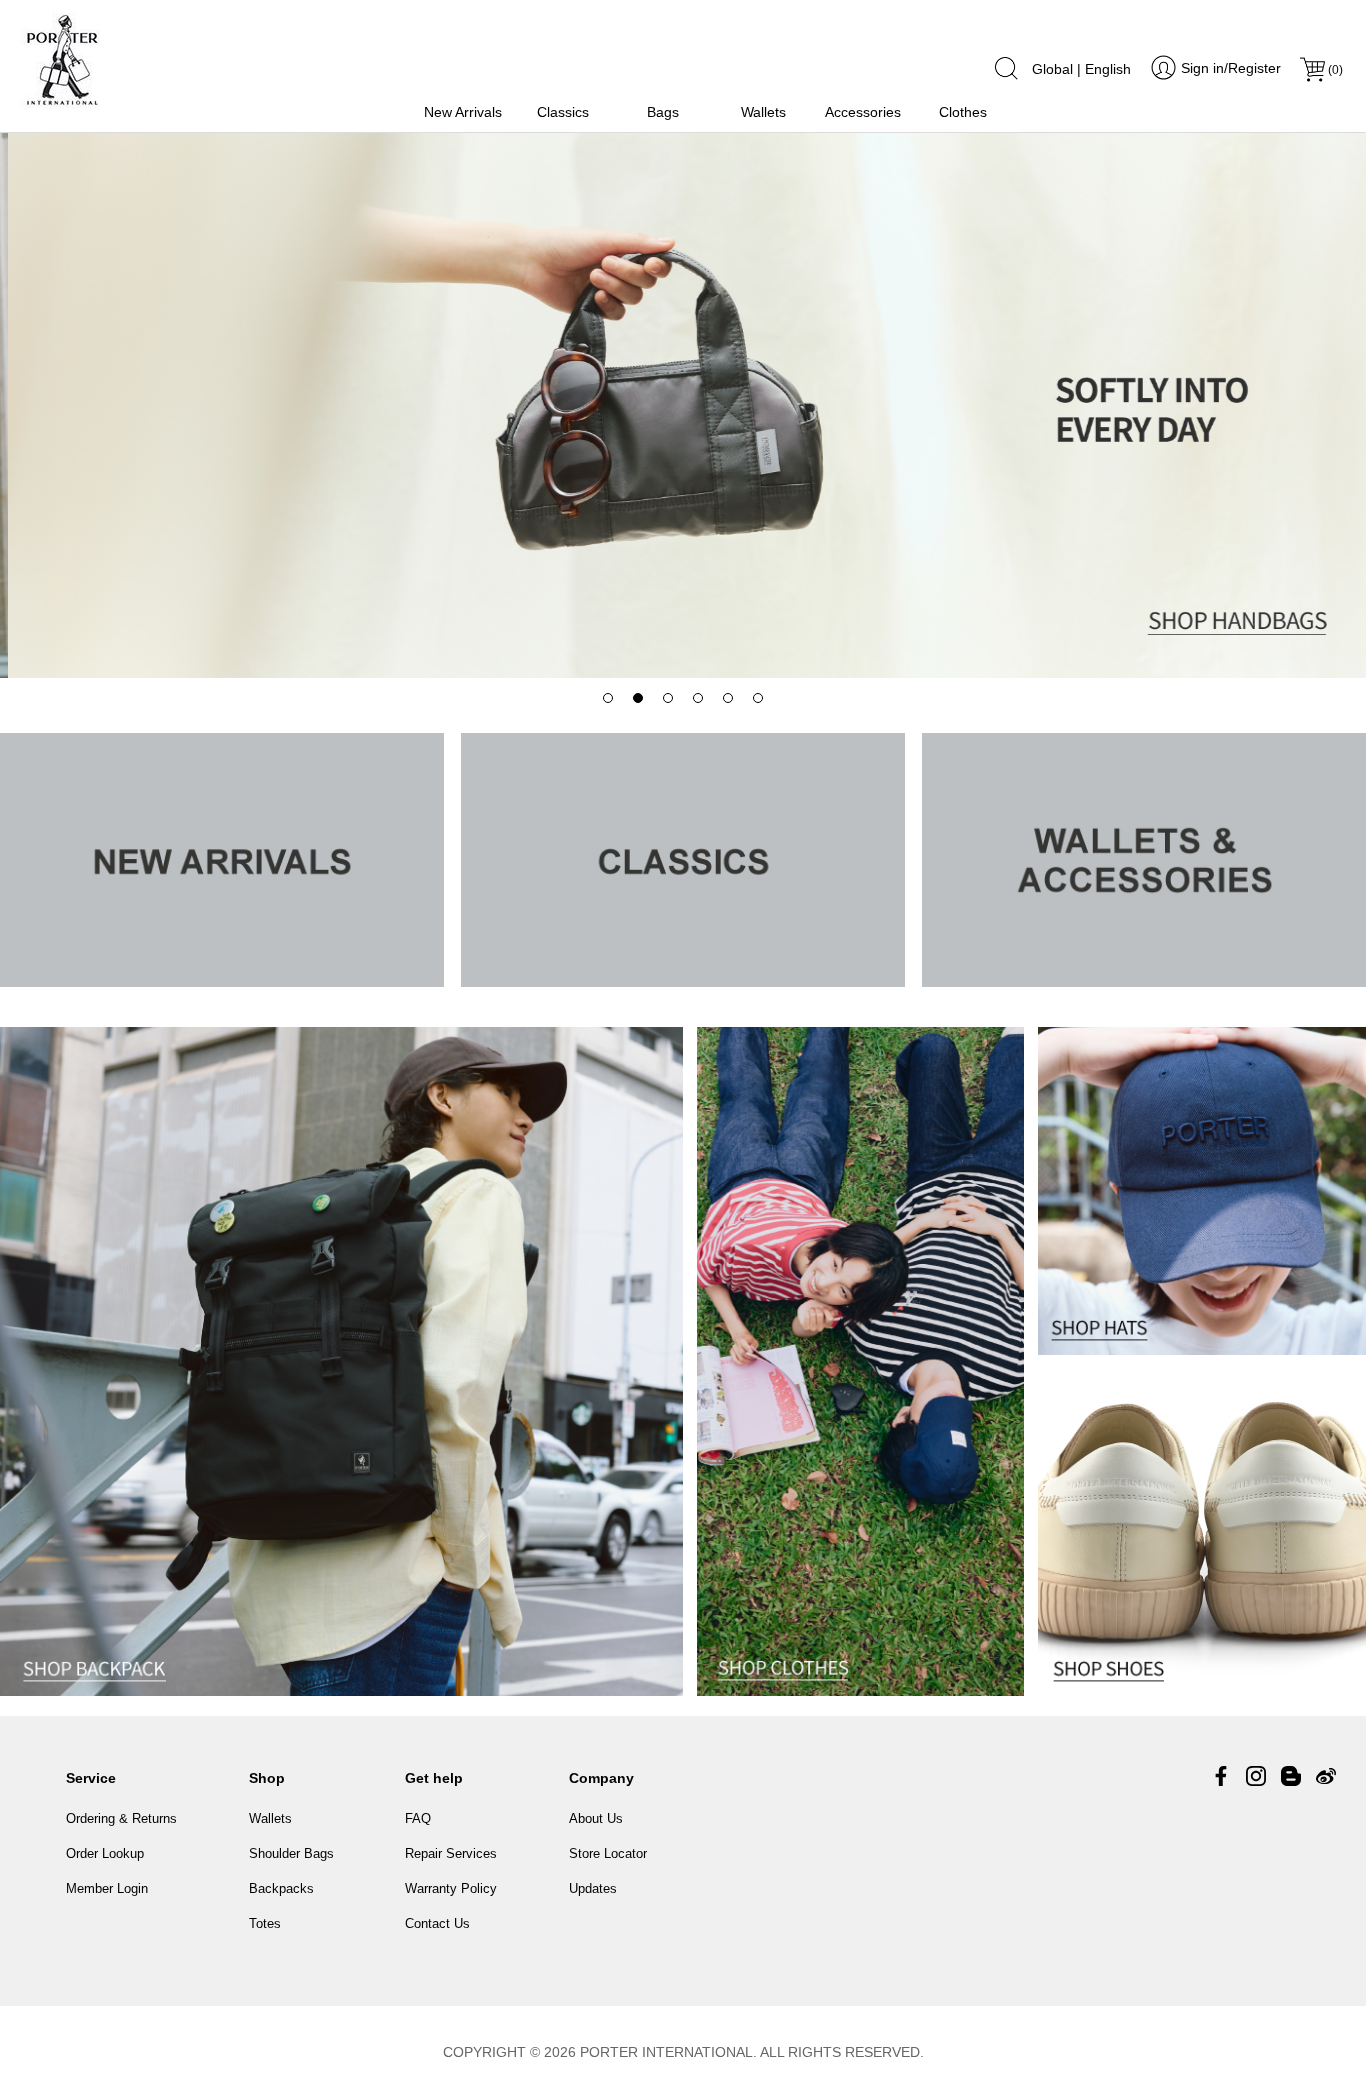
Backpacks (281, 1888)
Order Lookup (105, 1853)
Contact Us (437, 1923)
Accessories (863, 112)
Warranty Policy (451, 1888)
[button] (608, 698)
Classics (563, 112)
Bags (663, 112)
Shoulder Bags (291, 1853)
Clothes (963, 112)
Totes (265, 1923)
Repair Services (451, 1853)
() (1335, 70)
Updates (593, 1888)
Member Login (107, 1888)
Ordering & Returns (121, 1818)
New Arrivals (463, 112)
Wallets (763, 112)
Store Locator (608, 1853)
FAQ (418, 1818)
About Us (596, 1818)
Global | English (1081, 69)
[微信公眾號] (1291, 1776)
